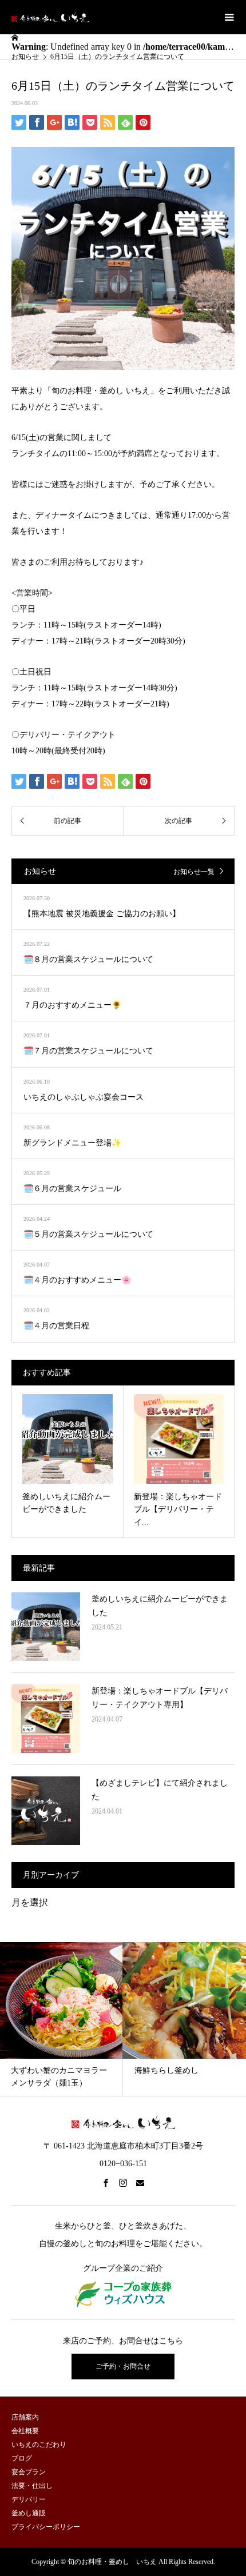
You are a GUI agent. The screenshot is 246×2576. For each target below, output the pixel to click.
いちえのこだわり (39, 2445)
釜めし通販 (29, 2513)
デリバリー (29, 2499)
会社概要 (25, 2431)
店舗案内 (25, 2417)
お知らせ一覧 (194, 872)
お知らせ (25, 57)
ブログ (22, 2458)
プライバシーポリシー (46, 2527)
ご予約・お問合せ (123, 2366)
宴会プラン (29, 2472)
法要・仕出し (32, 2486)
